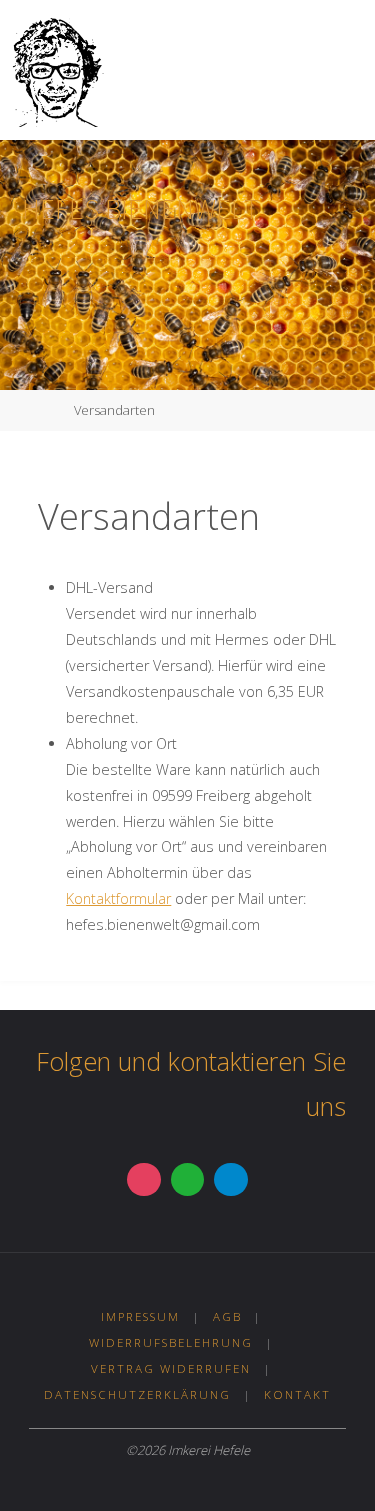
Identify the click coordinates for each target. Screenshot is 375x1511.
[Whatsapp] (188, 1180)
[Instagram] (144, 1180)
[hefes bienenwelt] (56, 69)
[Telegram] (231, 1180)
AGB (227, 1316)
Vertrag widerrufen (171, 1368)
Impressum (140, 1316)
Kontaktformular (118, 898)
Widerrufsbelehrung (171, 1342)
